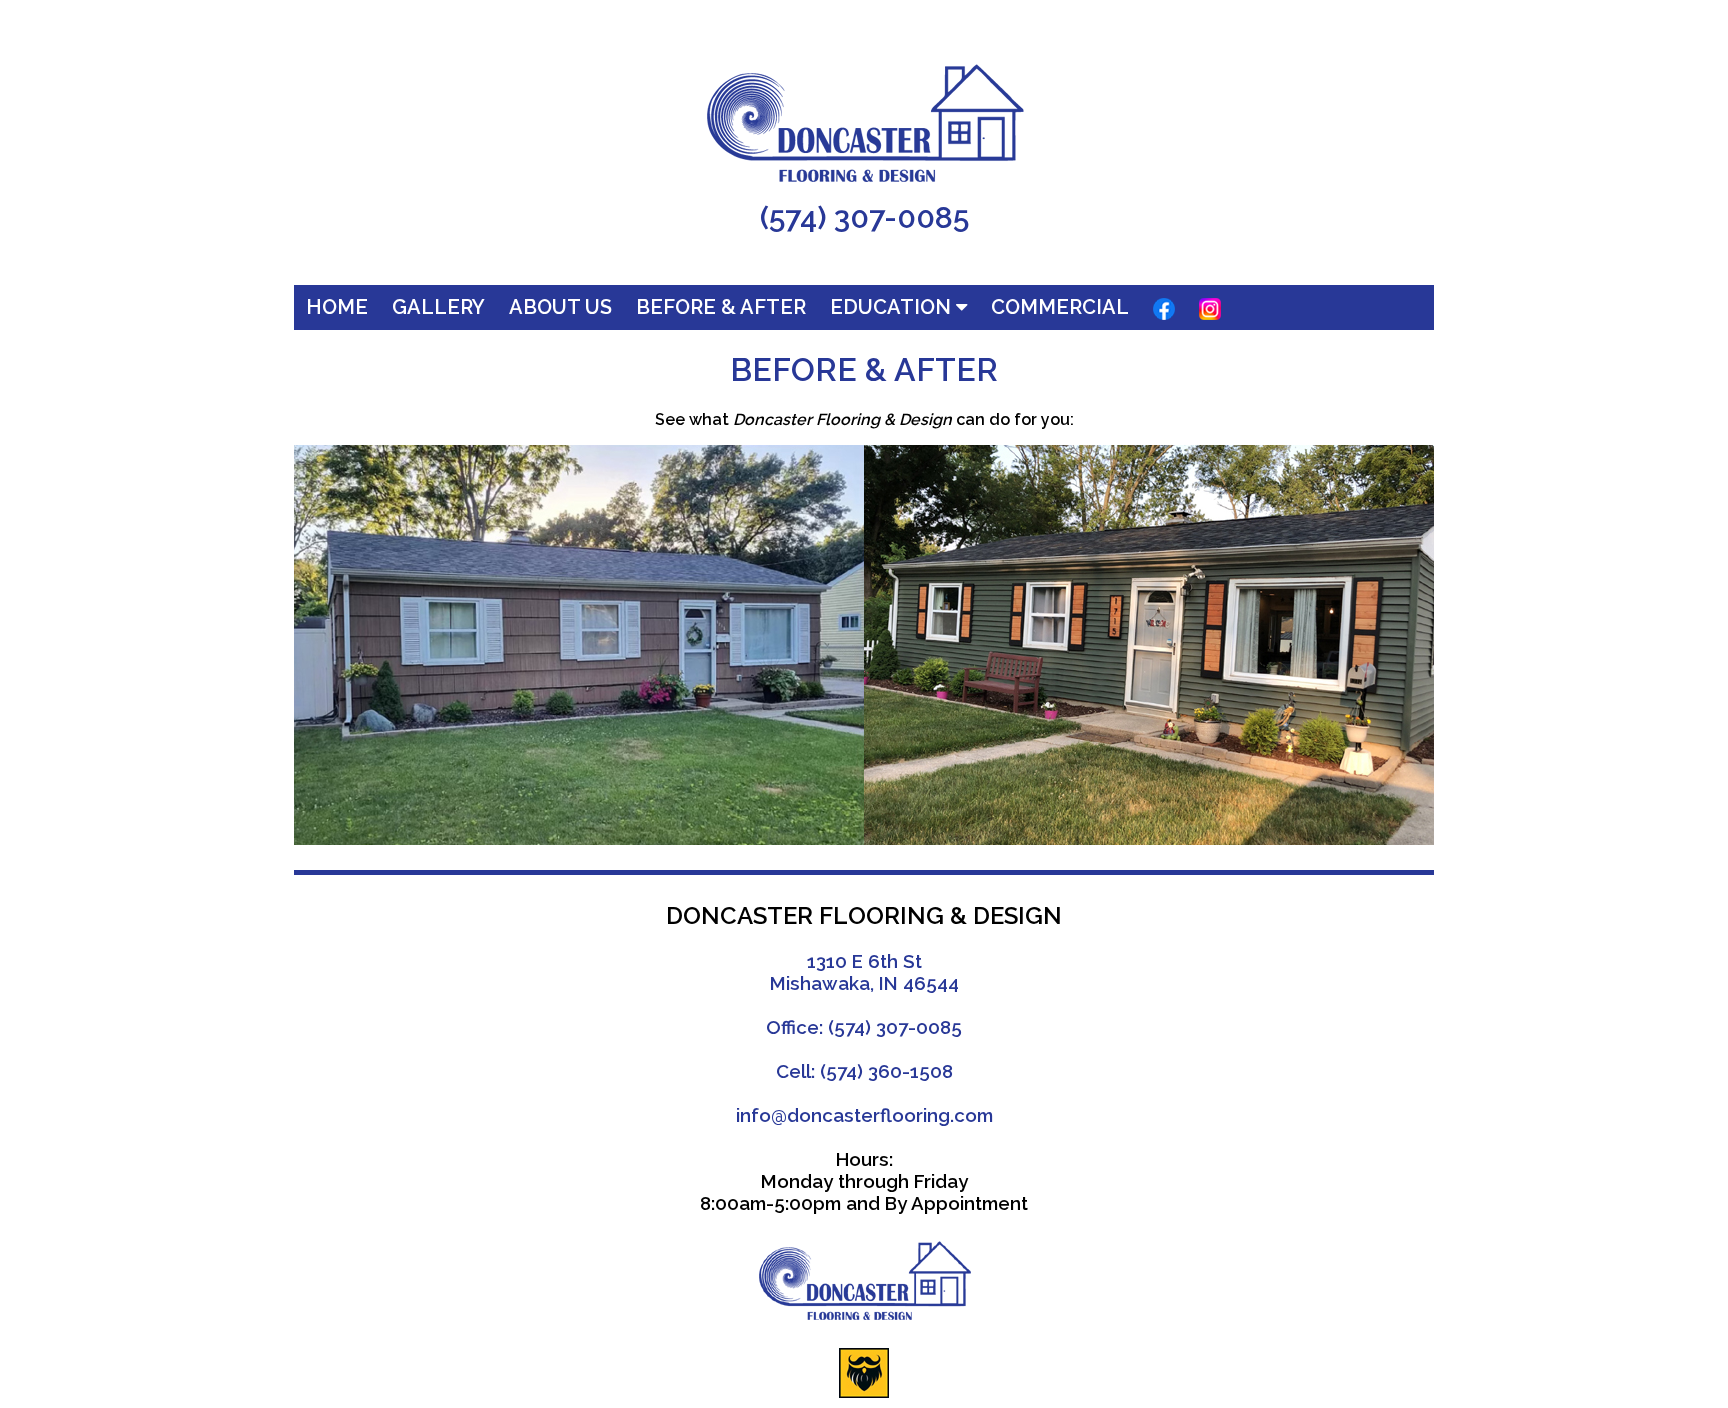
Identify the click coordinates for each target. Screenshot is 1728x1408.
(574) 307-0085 (864, 217)
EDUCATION (893, 307)
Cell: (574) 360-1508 (864, 1071)
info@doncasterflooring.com (864, 1115)
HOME (337, 307)
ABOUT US (560, 307)
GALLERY (438, 307)
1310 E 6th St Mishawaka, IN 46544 (864, 972)
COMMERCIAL (1060, 307)
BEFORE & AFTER (721, 307)
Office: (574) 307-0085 (864, 1027)
